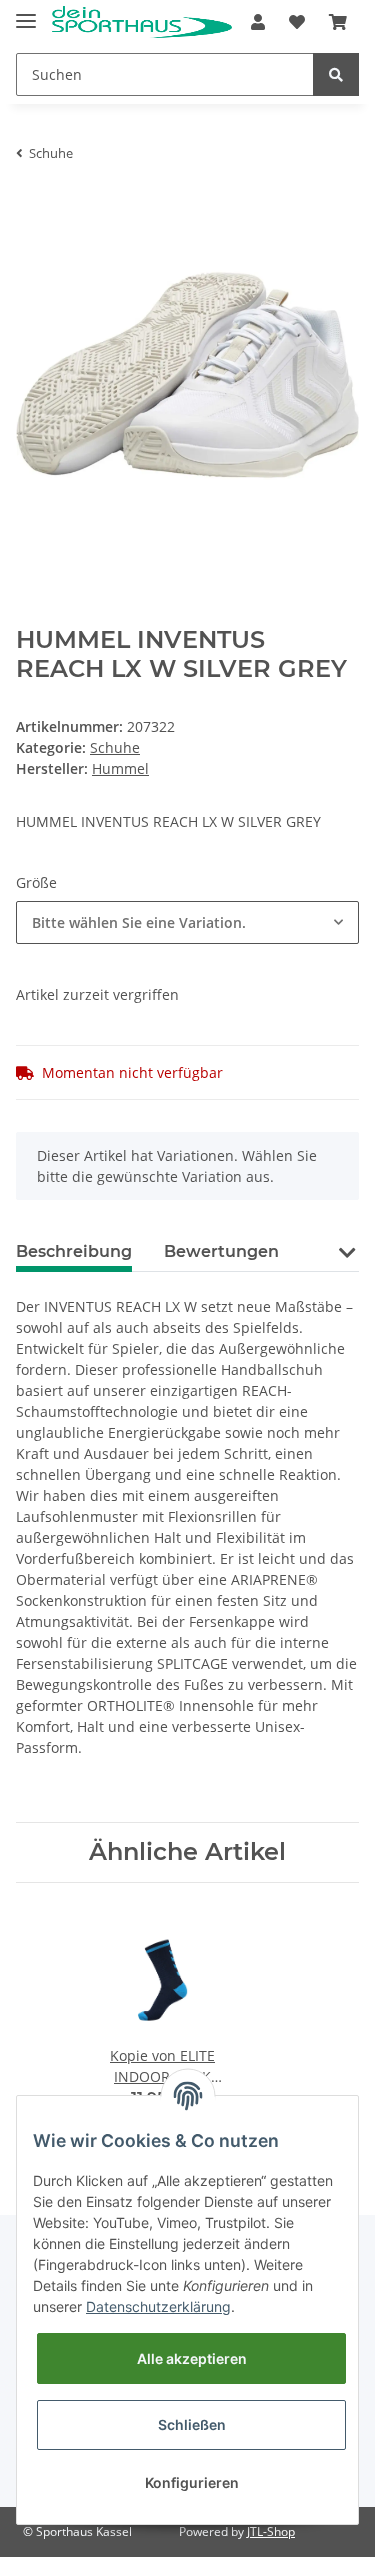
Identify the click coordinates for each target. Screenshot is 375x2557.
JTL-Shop (271, 2531)
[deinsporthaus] (142, 22)
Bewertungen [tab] (221, 1251)
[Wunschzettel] (297, 22)
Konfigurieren (192, 2482)
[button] (258, 22)
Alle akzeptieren (192, 2358)
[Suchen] (336, 74)
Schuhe (115, 747)
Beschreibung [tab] (74, 1251)
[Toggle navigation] (26, 12)
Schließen (192, 2424)
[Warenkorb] (338, 22)
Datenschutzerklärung (158, 2306)
